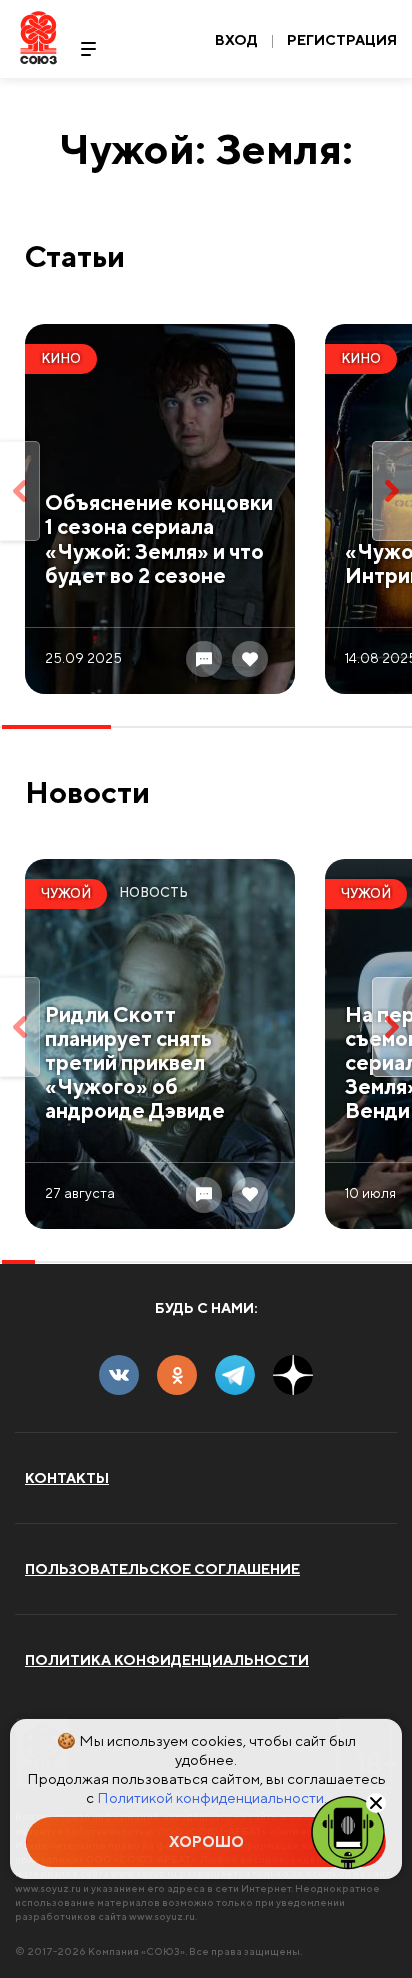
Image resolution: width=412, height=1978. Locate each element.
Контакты (67, 1478)
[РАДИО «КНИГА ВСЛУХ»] (348, 1831)
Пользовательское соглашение (162, 1569)
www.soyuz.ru (48, 1888)
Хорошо (206, 1841)
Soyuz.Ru (38, 37)
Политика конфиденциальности (167, 1660)
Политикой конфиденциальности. (212, 1797)
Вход (236, 40)
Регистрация (342, 40)
